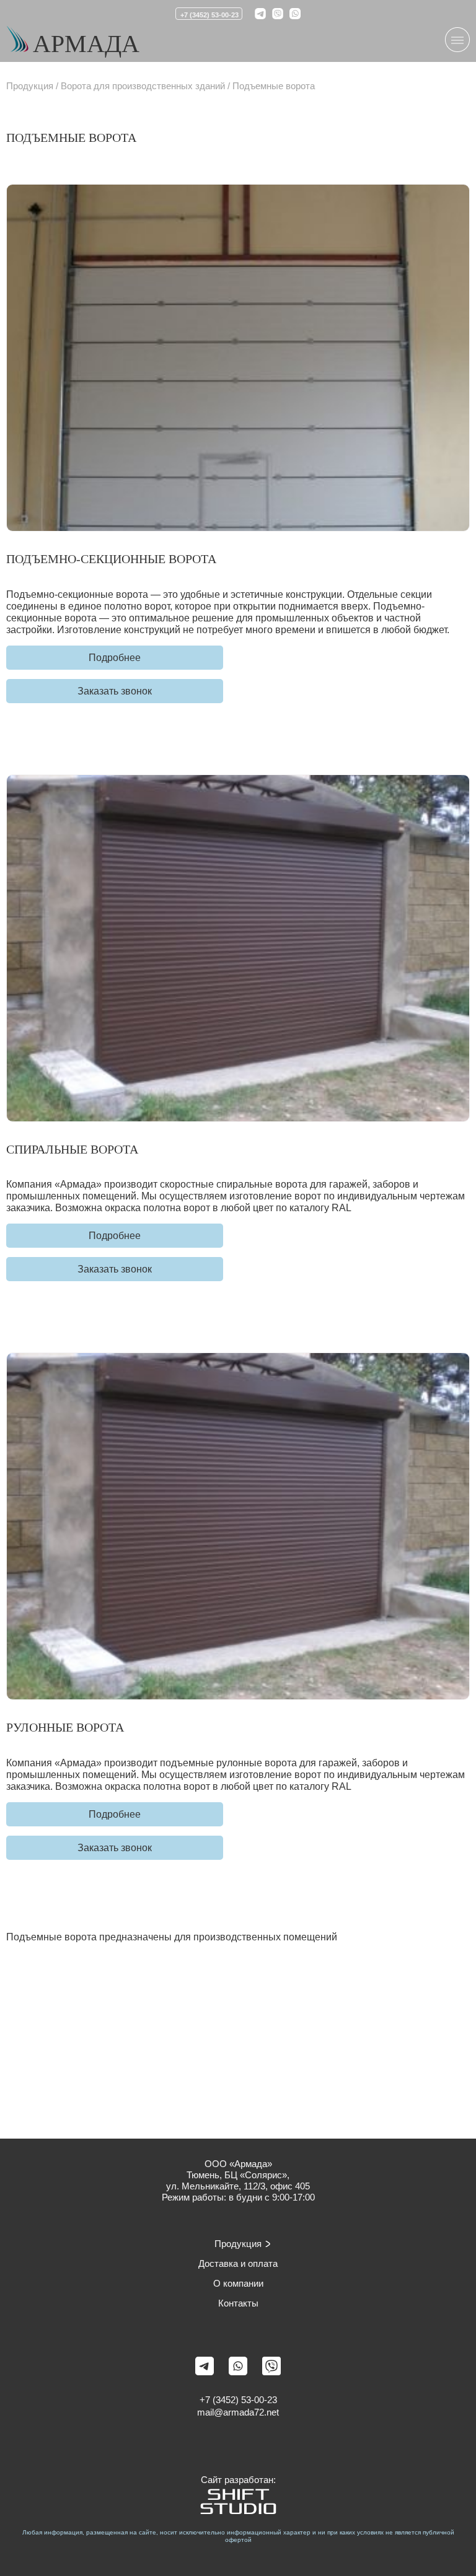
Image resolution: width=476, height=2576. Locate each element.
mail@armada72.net (238, 2412)
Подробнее (115, 658)
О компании (238, 2283)
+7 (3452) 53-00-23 (209, 15)
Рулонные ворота (65, 1727)
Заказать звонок (115, 691)
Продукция (30, 86)
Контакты (238, 2303)
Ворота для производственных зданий (143, 86)
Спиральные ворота (72, 1149)
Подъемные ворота (274, 86)
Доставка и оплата (238, 2263)
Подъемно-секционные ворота (111, 559)
